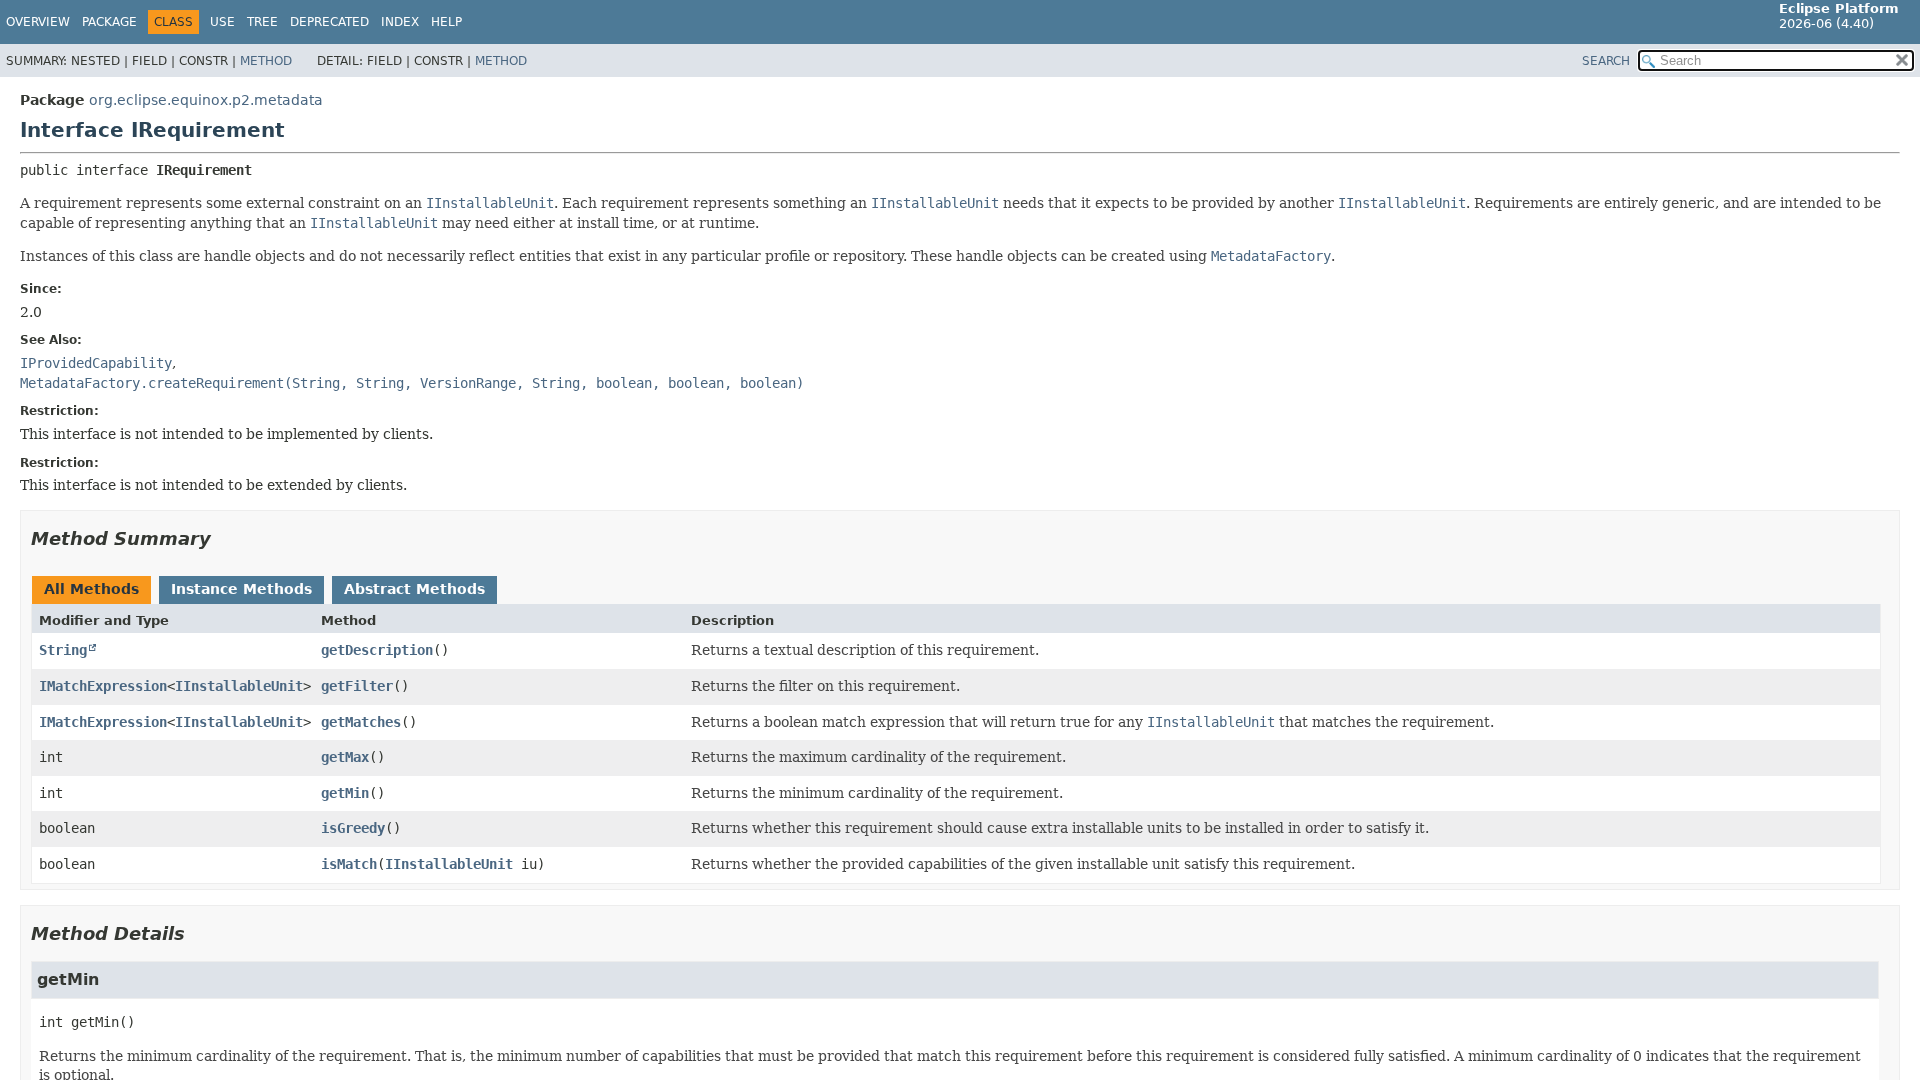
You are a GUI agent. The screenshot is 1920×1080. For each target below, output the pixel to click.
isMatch (349, 864)
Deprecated (329, 22)
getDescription (377, 650)
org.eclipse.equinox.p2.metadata (206, 100)
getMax (345, 757)
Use (222, 22)
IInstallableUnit (239, 686)
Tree (262, 22)
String (63, 650)
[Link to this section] (225, 538)
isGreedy (353, 828)
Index (400, 22)
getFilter (357, 686)
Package (109, 22)
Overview (38, 22)
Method (266, 61)
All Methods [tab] (91, 589)
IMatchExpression (103, 686)
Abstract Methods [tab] (414, 589)
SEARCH (1606, 61)
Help (446, 22)
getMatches (361, 722)
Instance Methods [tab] (241, 589)
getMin (345, 793)
